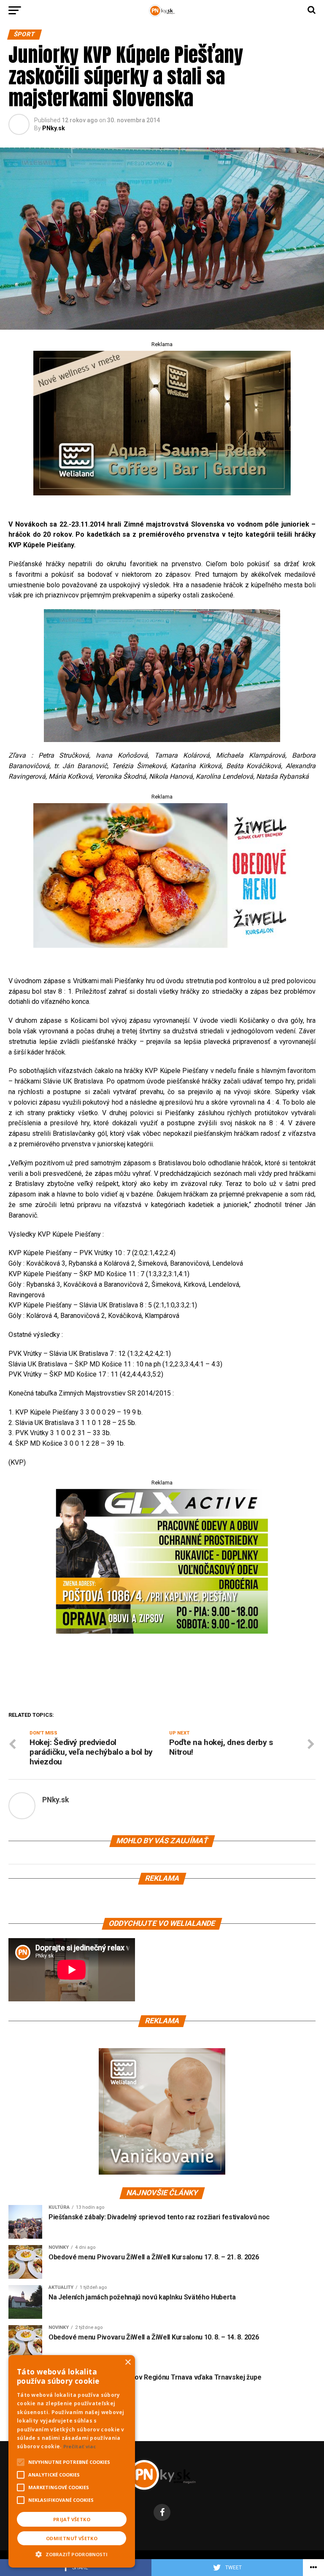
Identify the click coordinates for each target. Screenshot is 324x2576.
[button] (72, 2553)
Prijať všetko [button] (72, 2519)
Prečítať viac (80, 2446)
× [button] (128, 2362)
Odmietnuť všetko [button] (72, 2538)
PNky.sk (54, 128)
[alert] (72, 2461)
